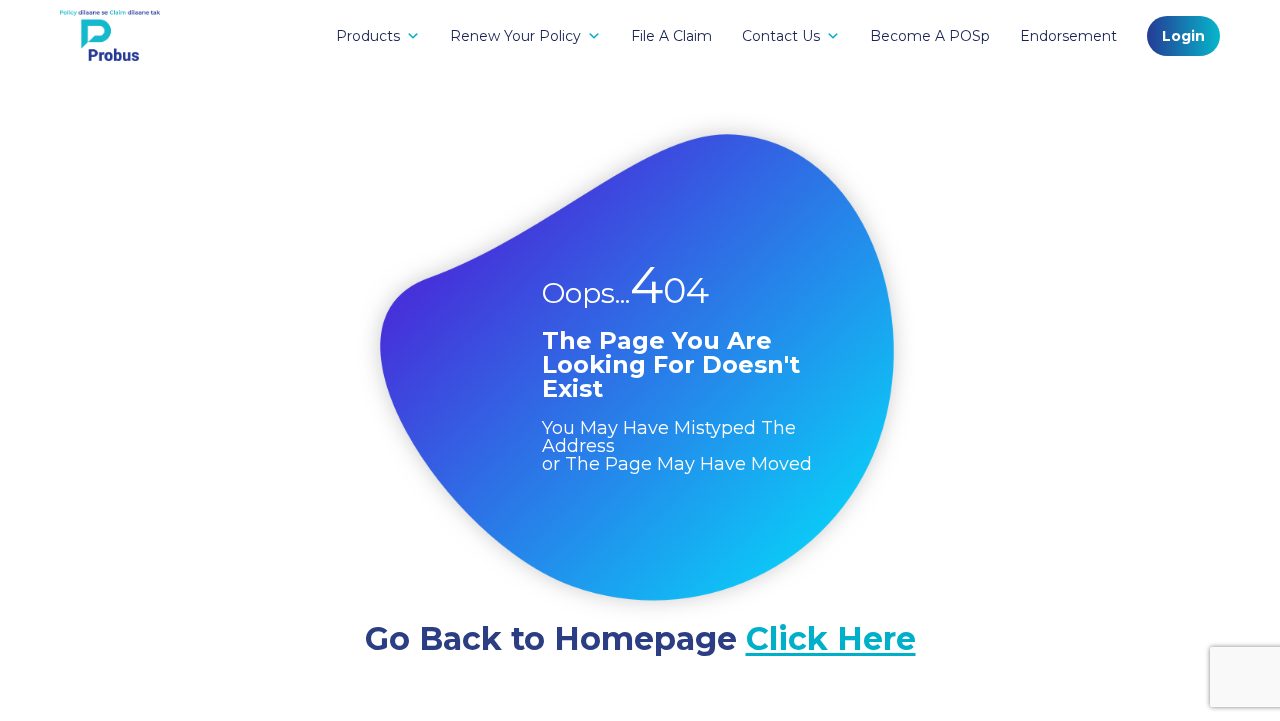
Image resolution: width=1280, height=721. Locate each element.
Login (1183, 36)
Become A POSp (930, 36)
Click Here (831, 638)
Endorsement (1068, 36)
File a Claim (671, 36)
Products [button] (368, 36)
